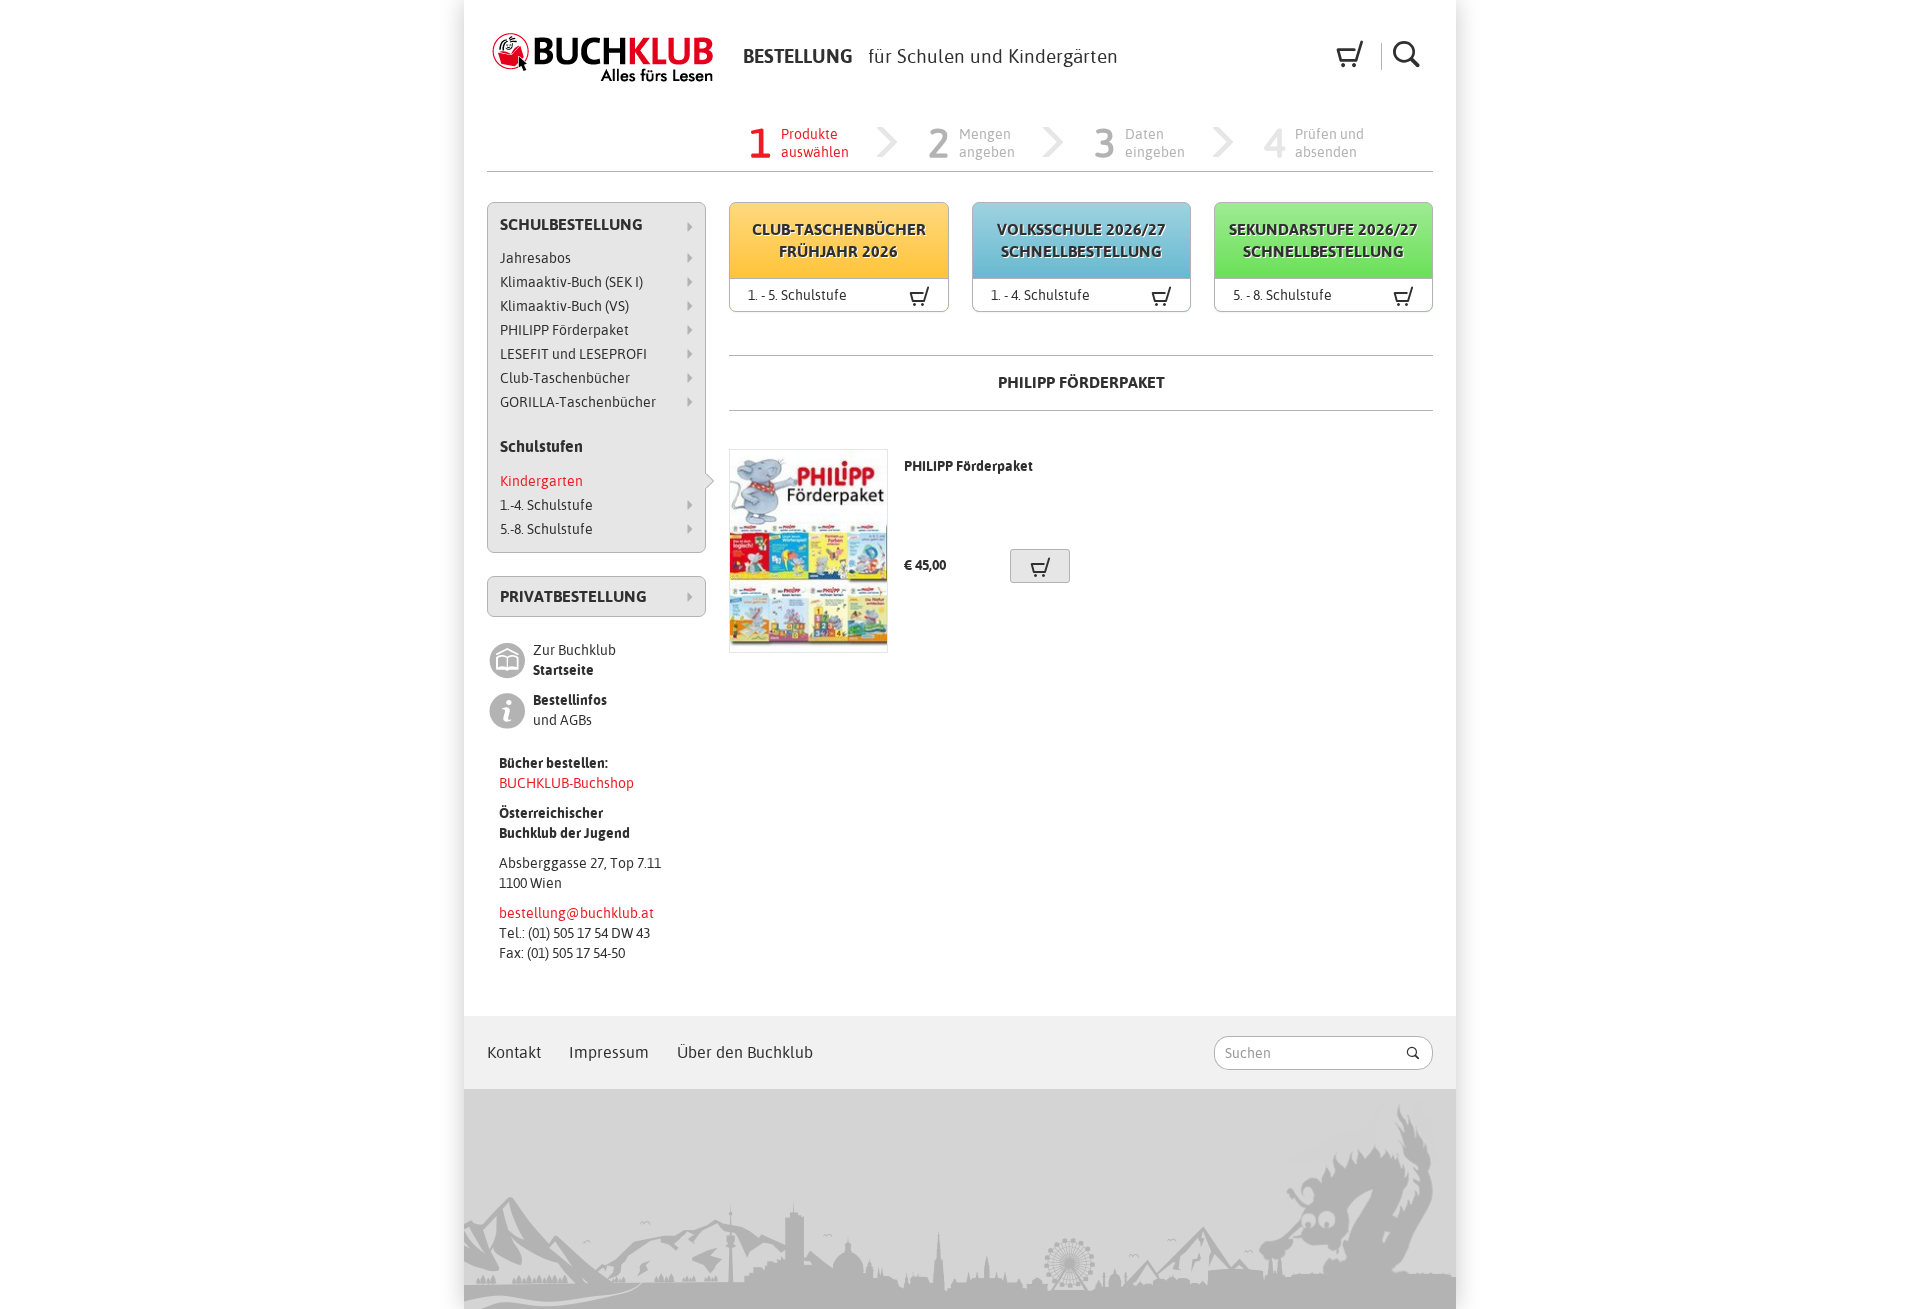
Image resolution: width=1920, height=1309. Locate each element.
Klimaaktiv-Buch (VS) (564, 306)
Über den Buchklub (745, 1052)
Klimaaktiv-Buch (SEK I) (571, 282)
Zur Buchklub (574, 660)
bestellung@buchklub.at (576, 913)
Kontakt (514, 1052)
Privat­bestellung (573, 596)
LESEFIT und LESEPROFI (573, 354)
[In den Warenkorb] (1040, 566)
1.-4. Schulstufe (546, 505)
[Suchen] (1413, 1053)
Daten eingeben (1139, 143)
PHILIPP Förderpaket (564, 330)
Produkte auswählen (799, 143)
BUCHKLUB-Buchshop (566, 783)
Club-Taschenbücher (565, 378)
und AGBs (570, 710)
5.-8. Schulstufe (546, 529)
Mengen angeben (971, 143)
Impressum (609, 1052)
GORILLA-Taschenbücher (578, 402)
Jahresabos (535, 258)
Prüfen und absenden (1315, 143)
